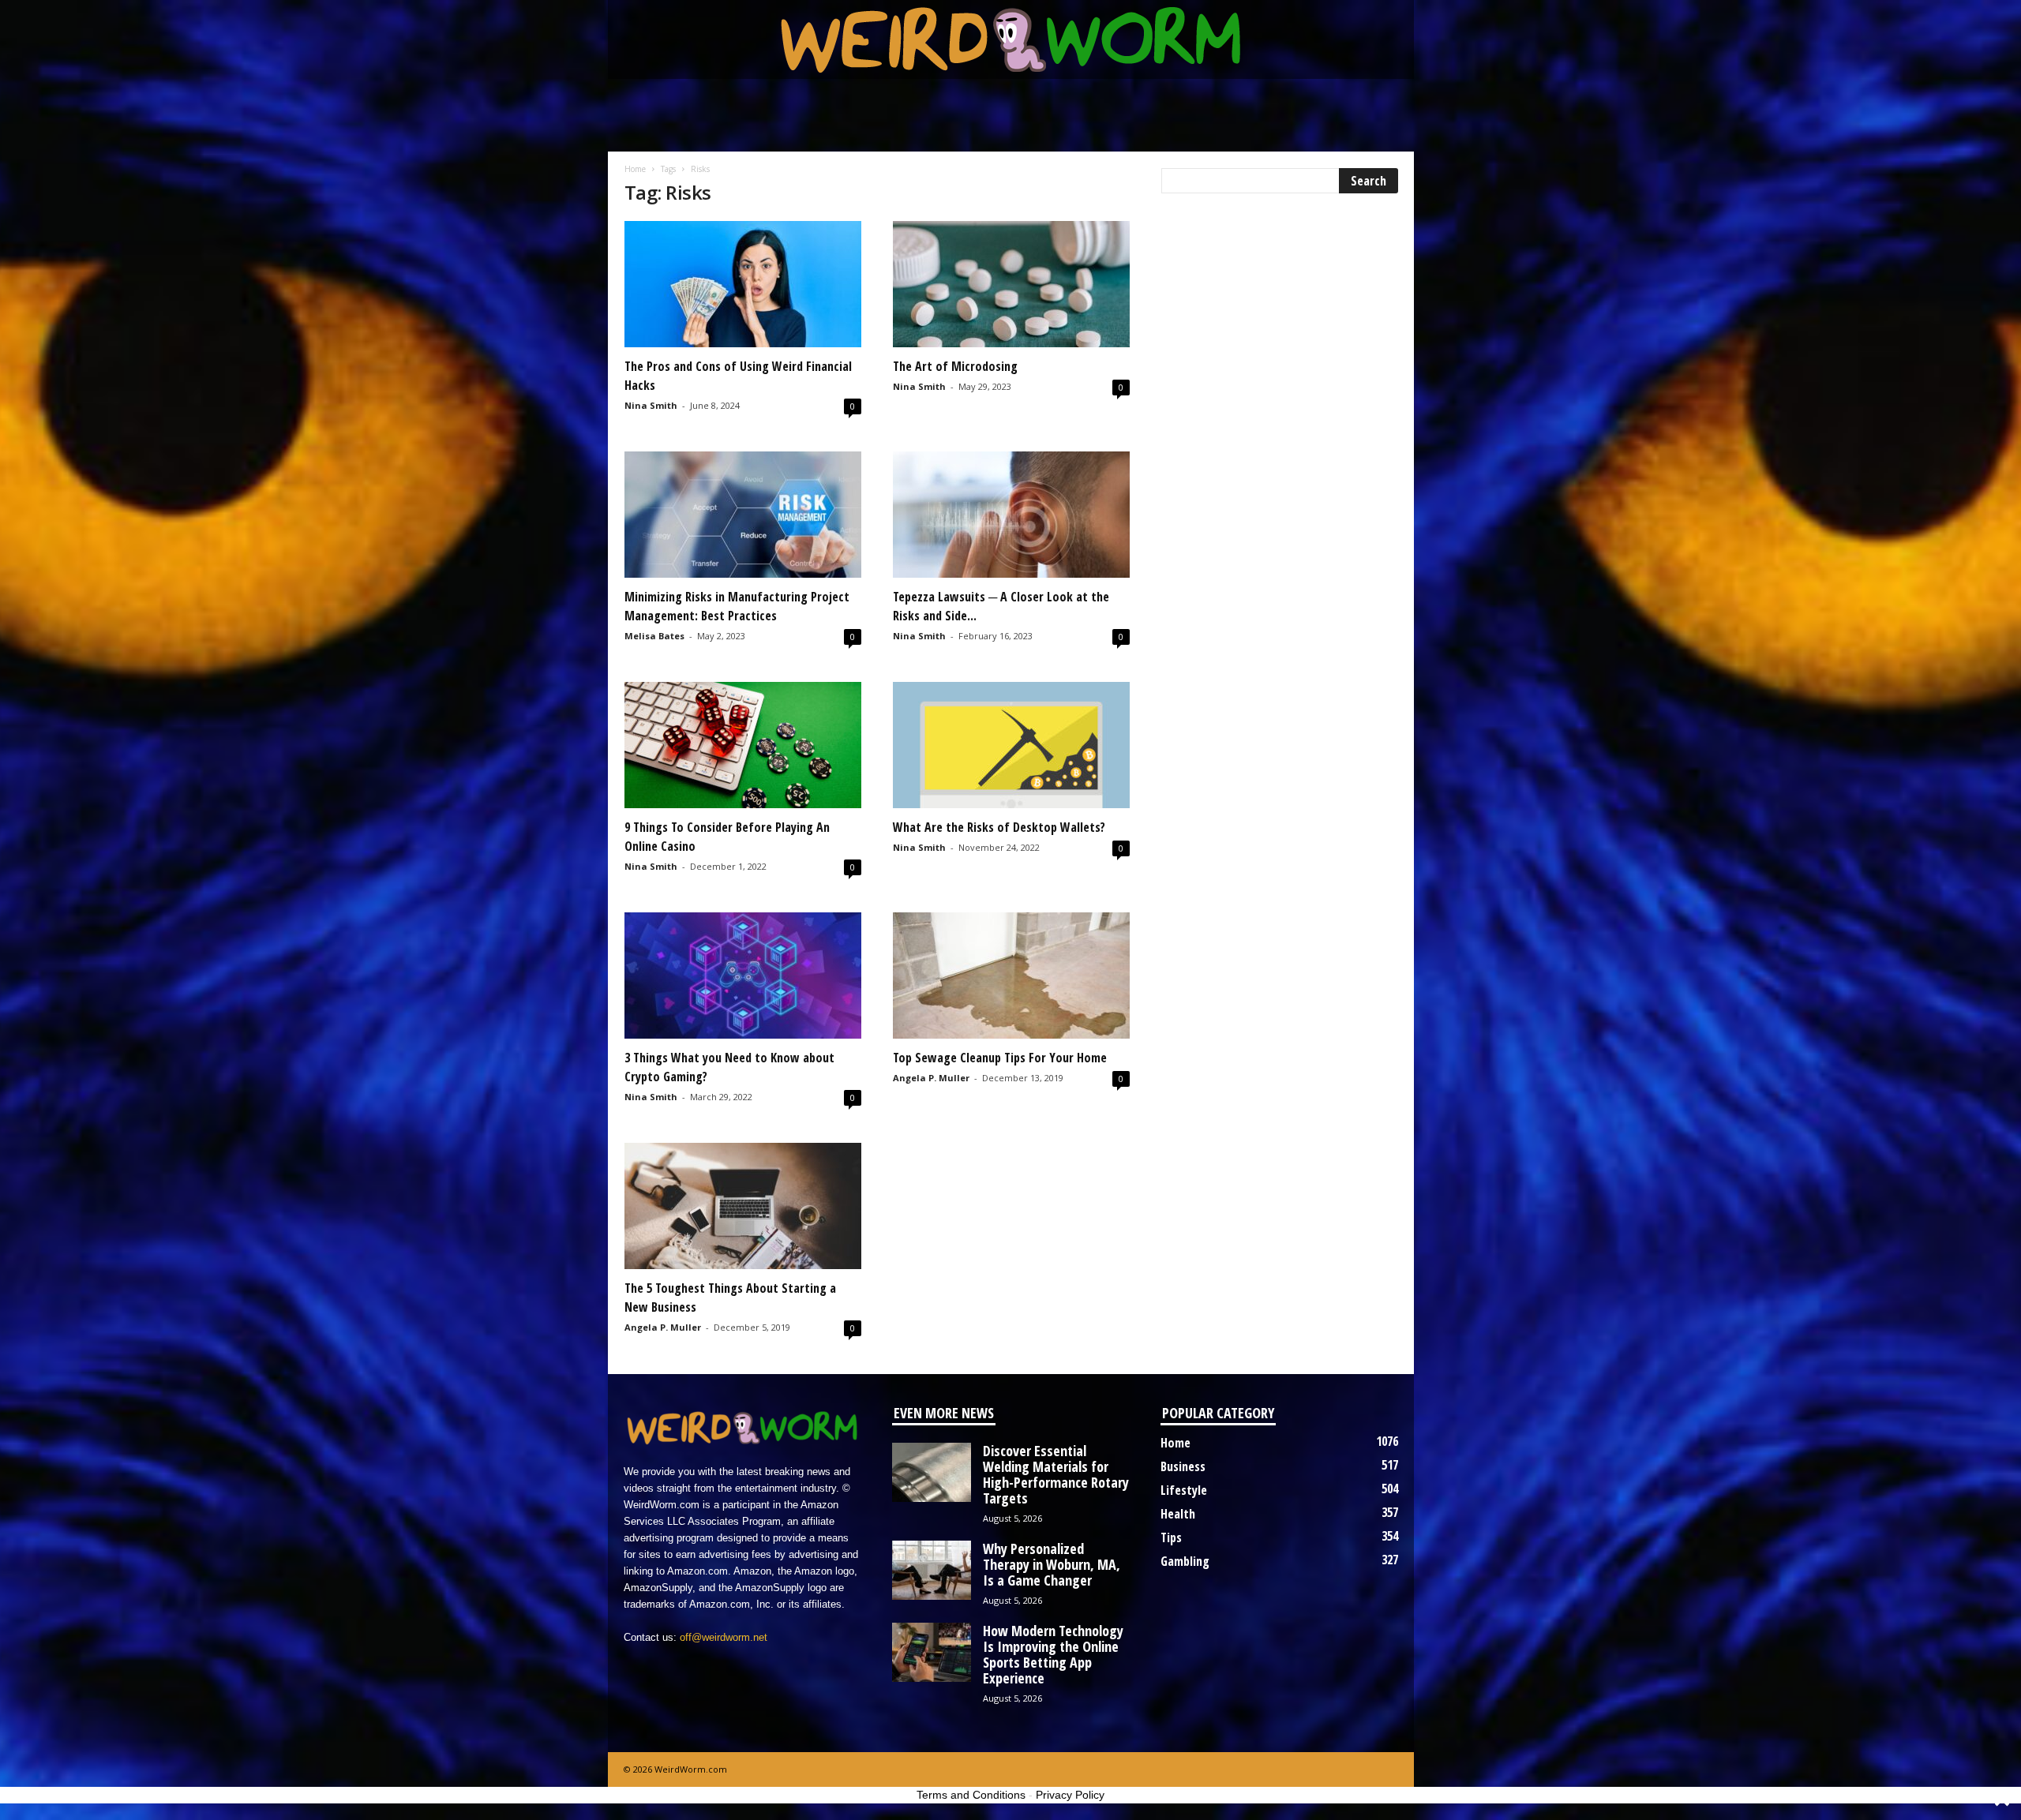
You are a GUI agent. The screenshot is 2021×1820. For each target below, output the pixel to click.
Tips (1171, 1537)
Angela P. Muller (931, 1078)
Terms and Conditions (971, 1795)
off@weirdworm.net (724, 1637)
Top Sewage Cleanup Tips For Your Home (1000, 1058)
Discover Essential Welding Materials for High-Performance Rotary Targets (1056, 1474)
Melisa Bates (654, 636)
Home (635, 169)
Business (1183, 1466)
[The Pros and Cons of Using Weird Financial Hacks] (743, 284)
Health (1178, 1514)
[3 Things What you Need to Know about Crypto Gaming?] (743, 976)
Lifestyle (1184, 1490)
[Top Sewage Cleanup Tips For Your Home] (1011, 976)
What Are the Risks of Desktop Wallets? (999, 827)
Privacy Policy (1070, 1795)
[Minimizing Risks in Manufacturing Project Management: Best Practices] (743, 515)
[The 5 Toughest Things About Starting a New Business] (743, 1206)
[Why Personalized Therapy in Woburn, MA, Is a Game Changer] (932, 1570)
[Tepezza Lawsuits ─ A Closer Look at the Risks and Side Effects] (1011, 515)
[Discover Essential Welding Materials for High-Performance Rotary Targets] (932, 1472)
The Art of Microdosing (955, 366)
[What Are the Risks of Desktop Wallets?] (1011, 745)
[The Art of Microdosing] (1011, 284)
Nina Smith (651, 405)
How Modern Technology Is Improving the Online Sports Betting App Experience (1053, 1654)
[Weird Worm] (1011, 39)
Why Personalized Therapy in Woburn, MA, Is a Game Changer (1052, 1564)
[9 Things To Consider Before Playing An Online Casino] (743, 745)
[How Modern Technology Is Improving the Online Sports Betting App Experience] (932, 1652)
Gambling (1185, 1561)
